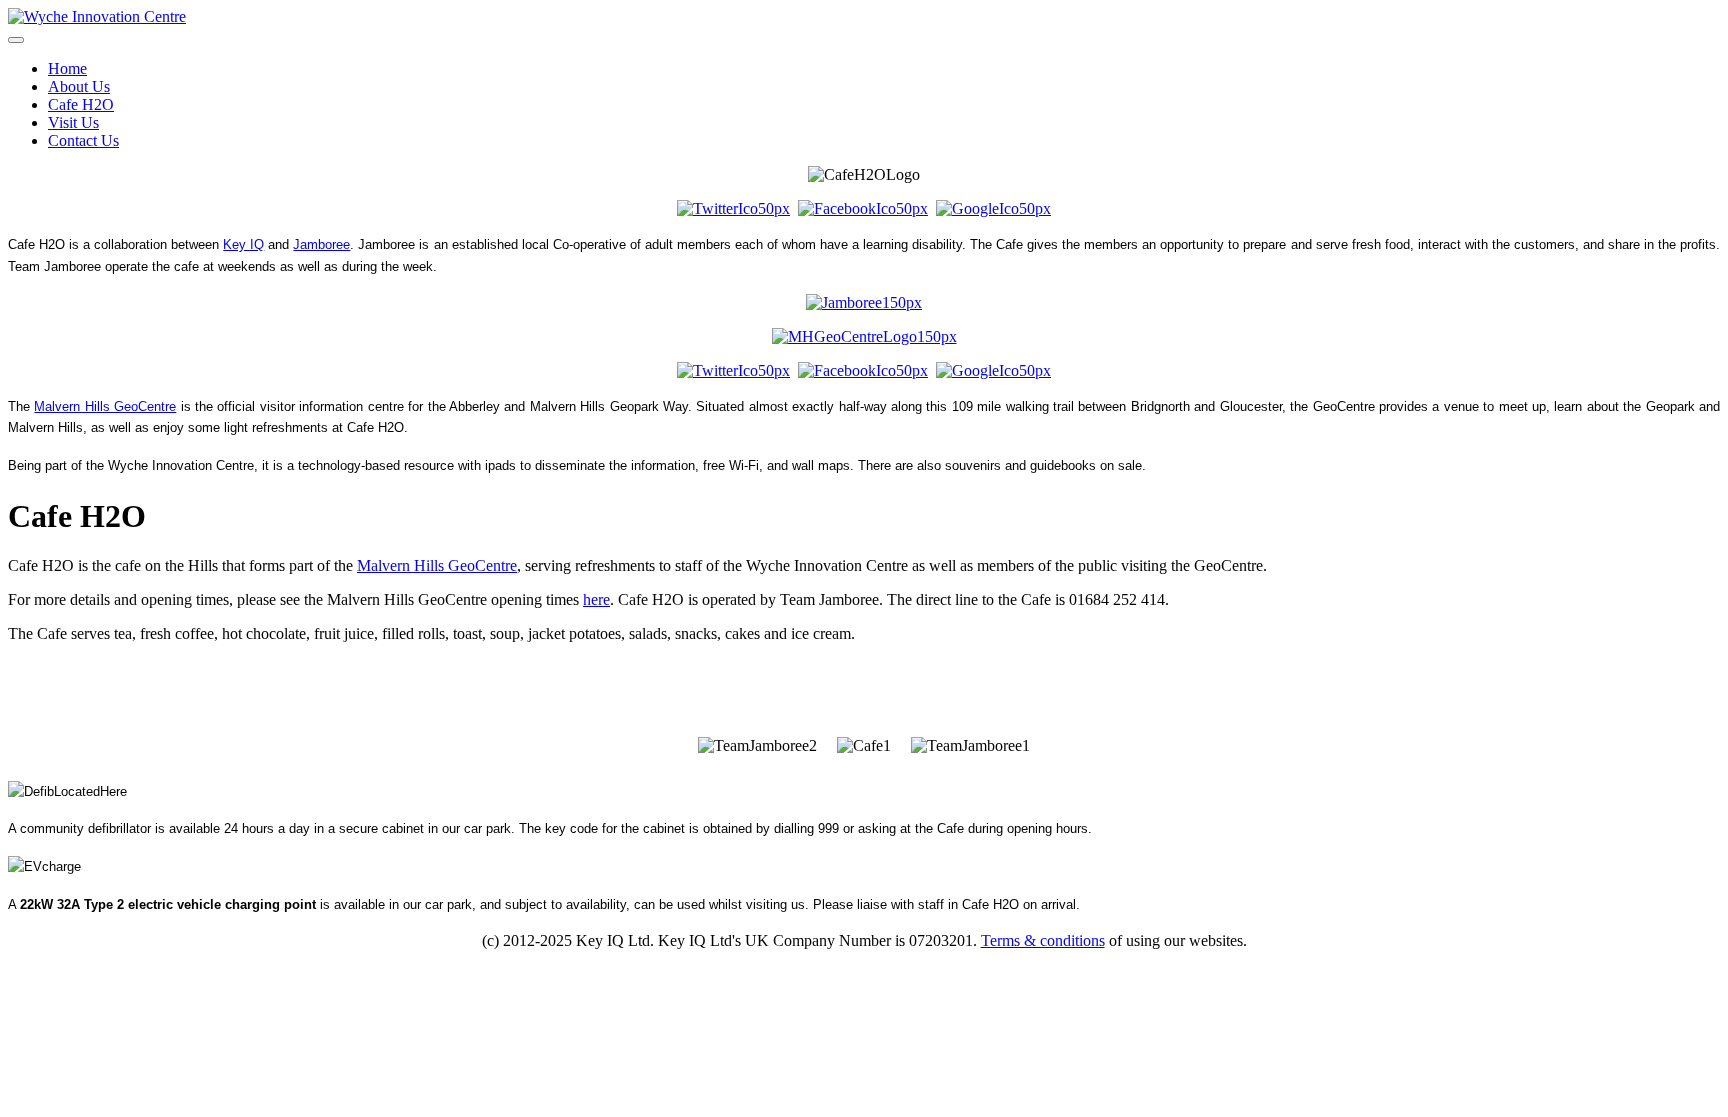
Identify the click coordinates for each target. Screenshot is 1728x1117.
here (596, 599)
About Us (79, 86)
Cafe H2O (81, 104)
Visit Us (73, 122)
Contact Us (83, 140)
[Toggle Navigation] (16, 40)
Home (67, 68)
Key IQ (243, 244)
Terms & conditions (1043, 940)
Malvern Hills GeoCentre (105, 406)
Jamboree (321, 244)
